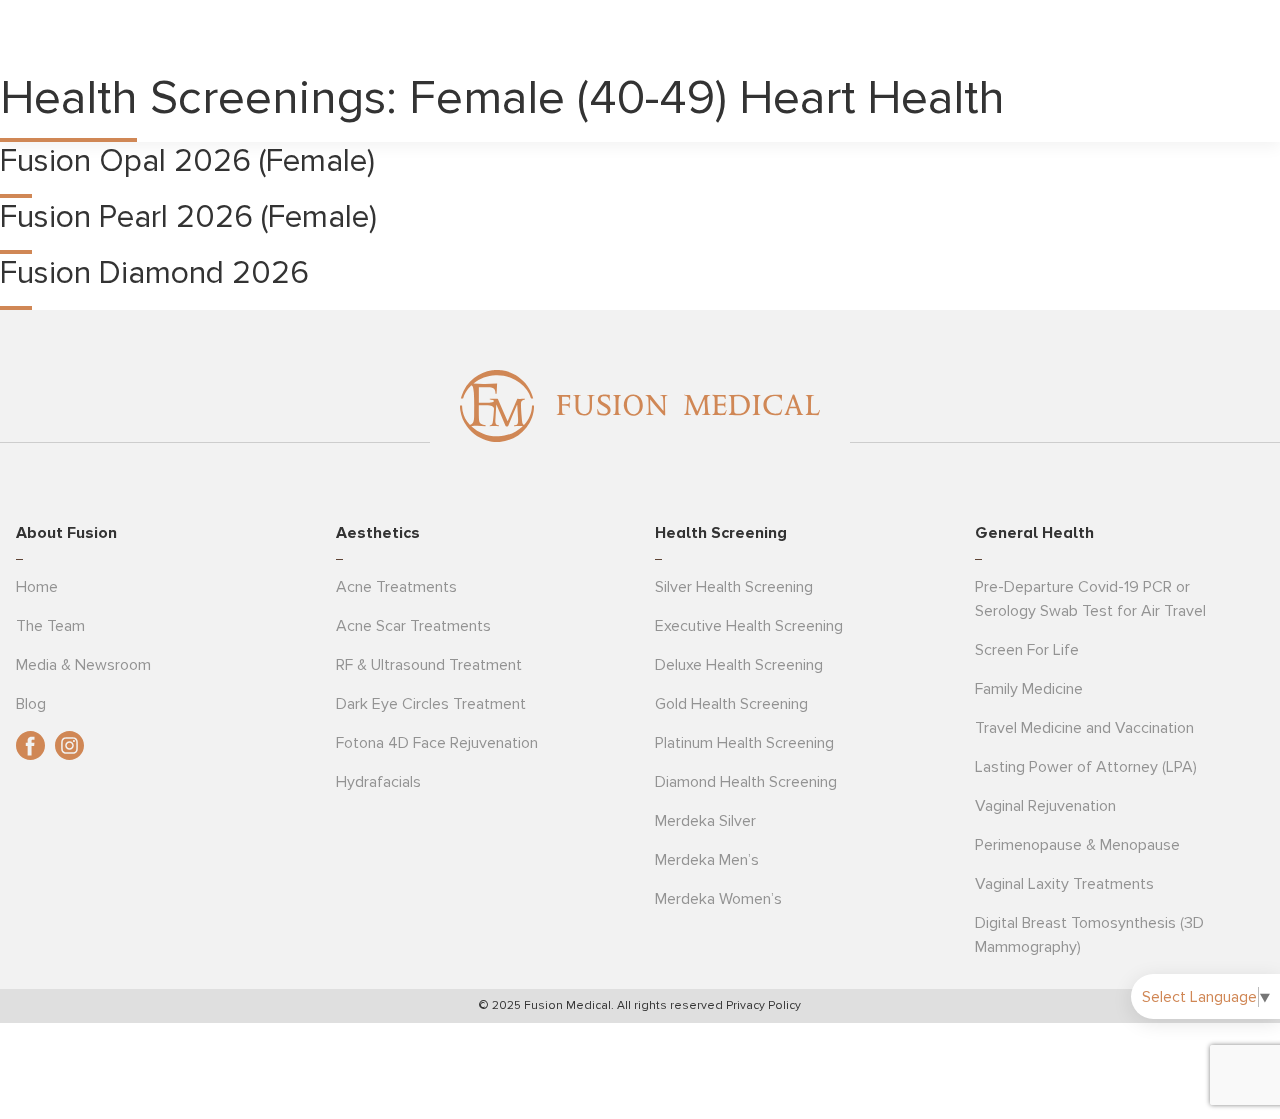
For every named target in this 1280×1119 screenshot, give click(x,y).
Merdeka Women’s (718, 899)
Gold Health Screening (731, 704)
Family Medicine (1029, 689)
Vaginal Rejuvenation (1045, 806)
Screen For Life (1027, 650)
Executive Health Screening (749, 626)
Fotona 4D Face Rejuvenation (437, 743)
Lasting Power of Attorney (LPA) (1086, 767)
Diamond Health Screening (746, 782)
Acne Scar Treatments (413, 626)
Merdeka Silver (705, 821)
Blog (31, 704)
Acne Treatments (396, 587)
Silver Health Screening (734, 587)
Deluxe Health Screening (739, 665)
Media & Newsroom (83, 665)
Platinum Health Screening (744, 743)
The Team (50, 626)
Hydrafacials (378, 782)
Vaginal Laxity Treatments (1064, 884)
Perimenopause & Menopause (1077, 845)
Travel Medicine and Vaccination (1084, 728)
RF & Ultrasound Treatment (429, 665)
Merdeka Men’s (707, 860)
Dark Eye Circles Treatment (431, 704)
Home (37, 587)
